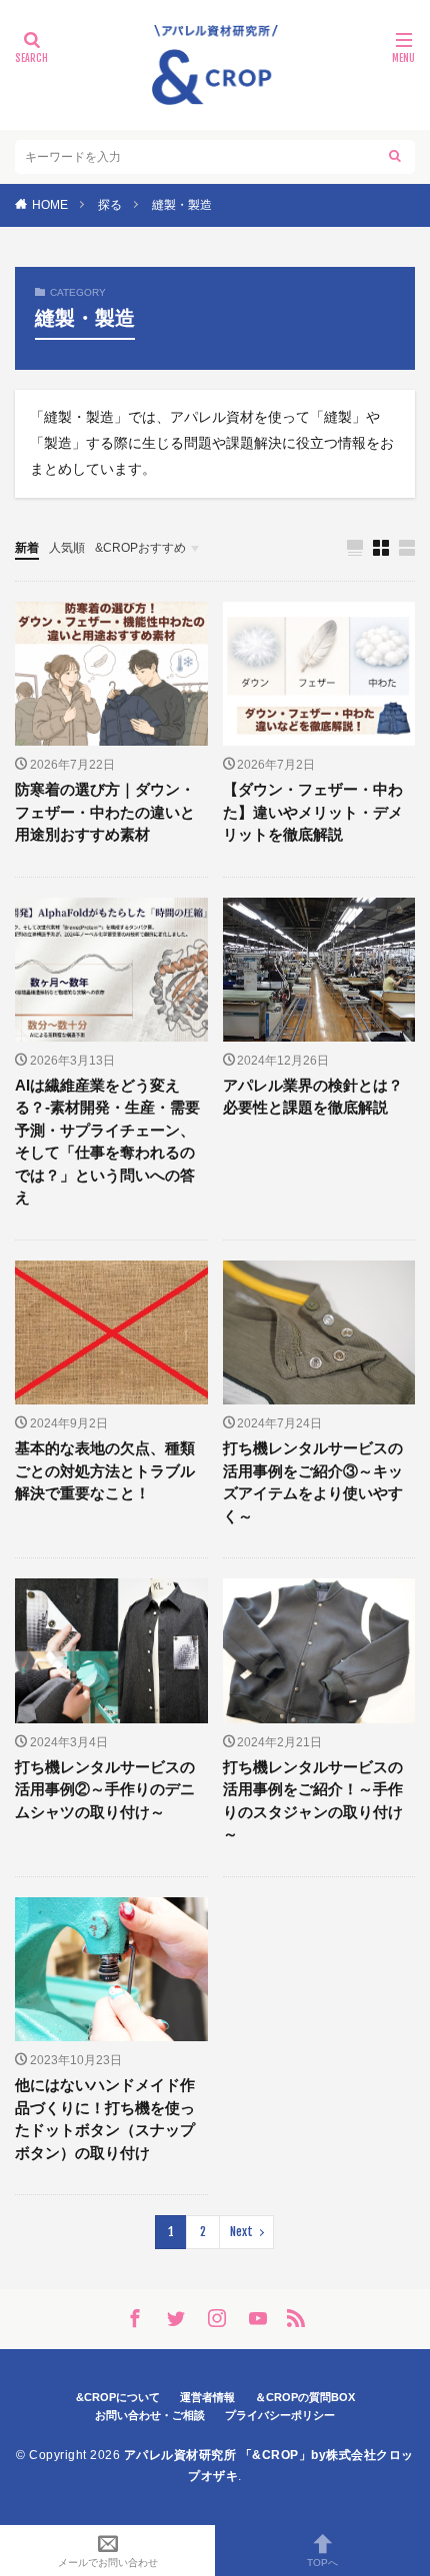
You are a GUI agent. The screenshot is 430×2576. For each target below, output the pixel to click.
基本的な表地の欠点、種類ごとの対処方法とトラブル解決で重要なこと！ (105, 1470)
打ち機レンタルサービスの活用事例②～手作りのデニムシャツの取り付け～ (105, 1789)
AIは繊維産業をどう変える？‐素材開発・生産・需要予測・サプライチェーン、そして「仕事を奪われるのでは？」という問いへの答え (107, 1142)
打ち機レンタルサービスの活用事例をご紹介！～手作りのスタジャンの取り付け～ (313, 1801)
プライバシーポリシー (280, 2415)
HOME (50, 205)
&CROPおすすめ (140, 548)
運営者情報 (207, 2397)
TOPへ (322, 2563)
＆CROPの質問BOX (305, 2397)
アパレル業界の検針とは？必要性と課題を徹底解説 (313, 1097)
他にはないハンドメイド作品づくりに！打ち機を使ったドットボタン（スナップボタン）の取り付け (105, 2119)
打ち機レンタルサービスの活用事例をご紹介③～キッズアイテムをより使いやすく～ (313, 1482)
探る (110, 205)
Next (241, 2232)
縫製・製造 (182, 205)
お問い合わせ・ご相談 (150, 2415)
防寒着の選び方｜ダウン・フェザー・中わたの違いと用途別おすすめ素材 (105, 812)
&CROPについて (118, 2397)
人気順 (67, 548)
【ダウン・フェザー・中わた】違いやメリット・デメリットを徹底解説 (313, 812)
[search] (395, 157)
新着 (27, 548)
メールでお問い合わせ (108, 2563)
